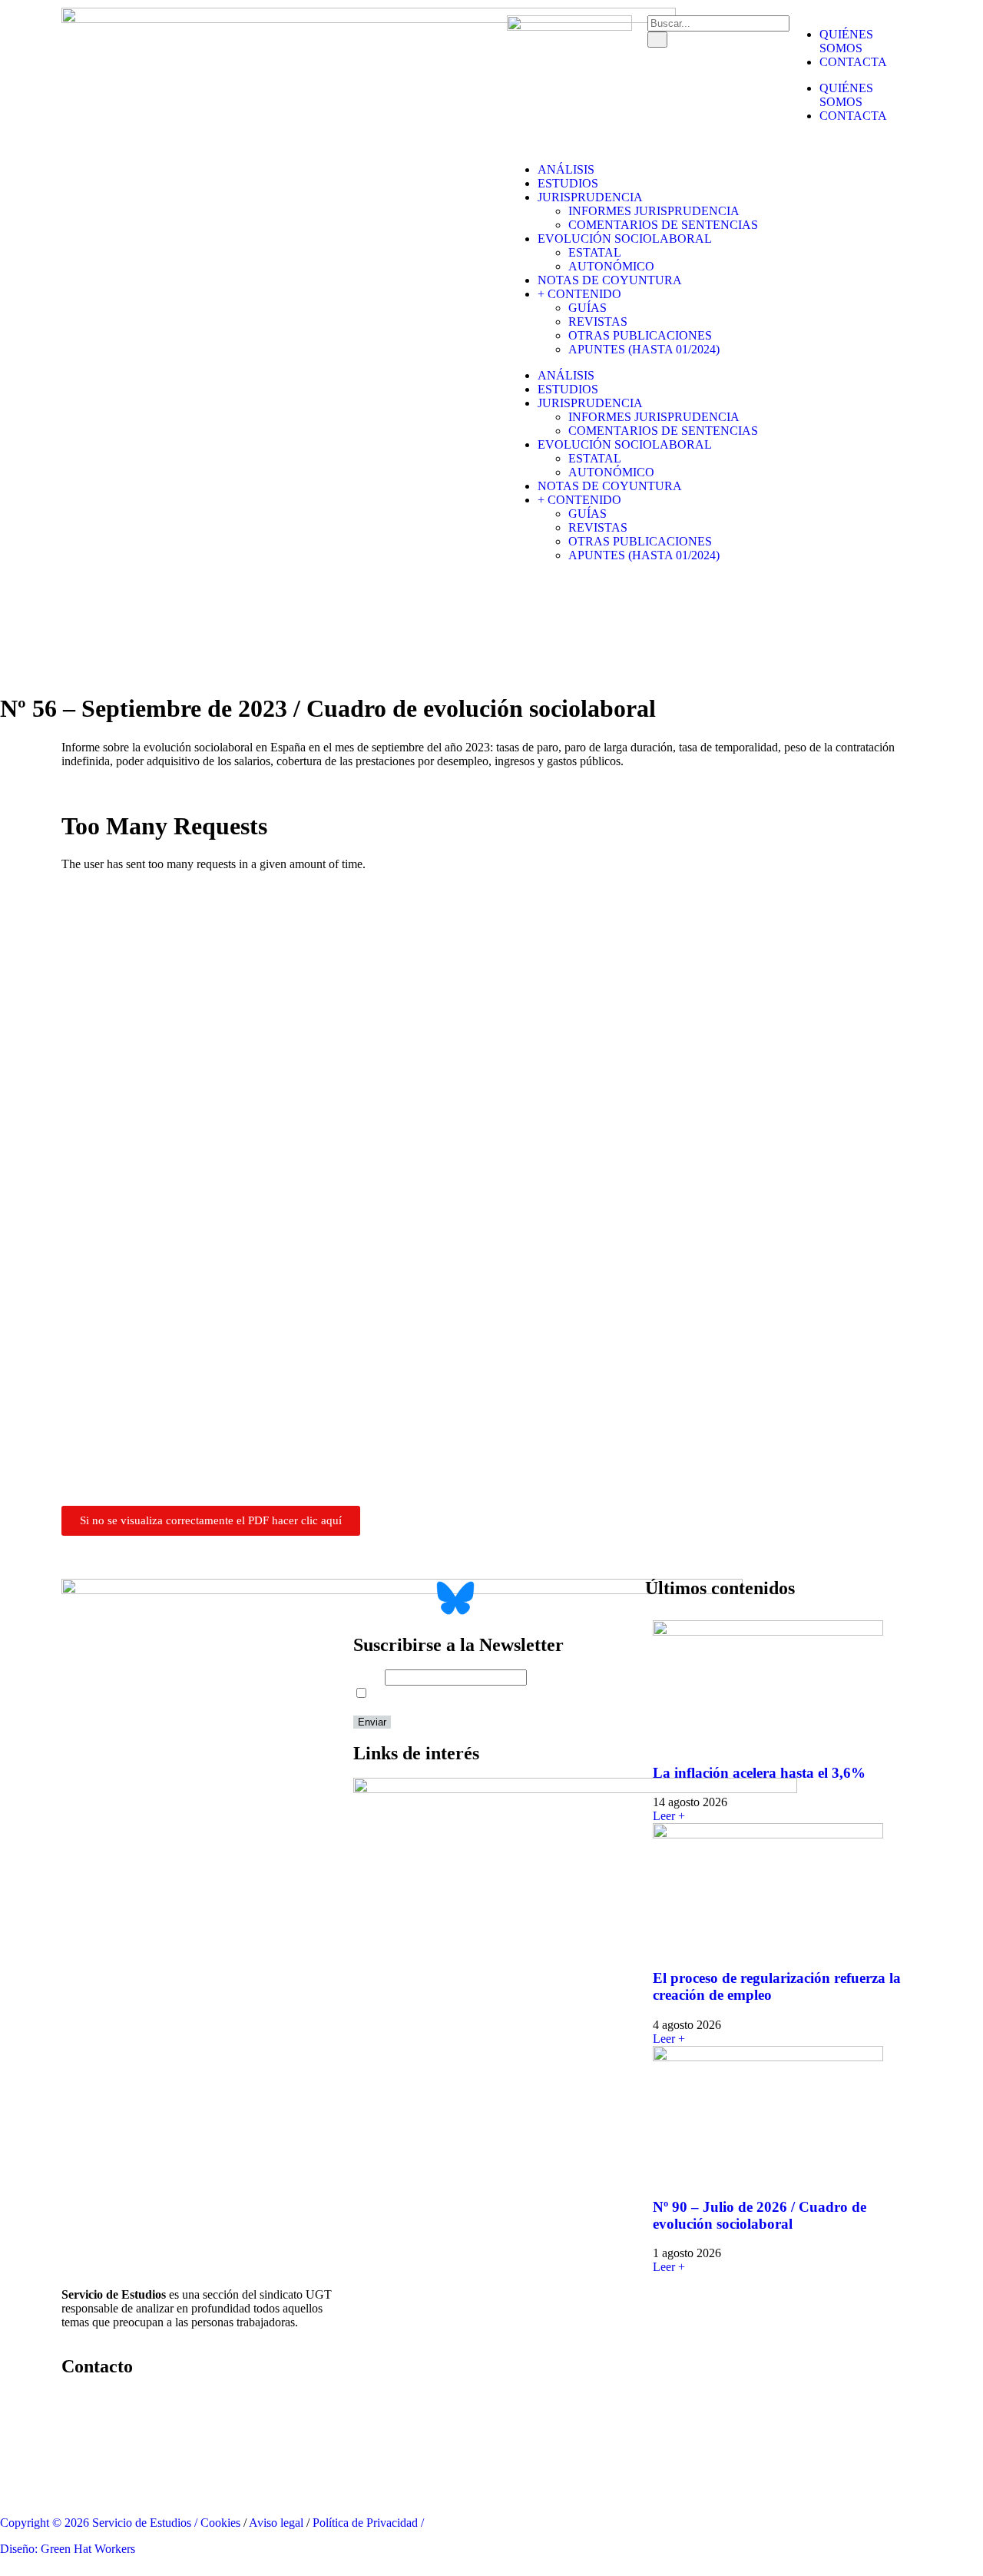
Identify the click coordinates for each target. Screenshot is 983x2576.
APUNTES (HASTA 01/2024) (644, 349)
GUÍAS (587, 308)
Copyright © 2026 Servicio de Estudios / (100, 2523)
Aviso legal (276, 2523)
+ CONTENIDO (579, 294)
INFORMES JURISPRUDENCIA (654, 211)
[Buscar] (657, 40)
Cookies (220, 2523)
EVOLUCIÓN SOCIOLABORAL (625, 239)
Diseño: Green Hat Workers (68, 2549)
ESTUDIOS (568, 183)
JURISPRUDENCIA (590, 197)
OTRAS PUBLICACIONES (640, 335)
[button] (5, 1550)
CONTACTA (853, 62)
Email (367, 1677)
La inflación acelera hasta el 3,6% (759, 1773)
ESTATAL (595, 252)
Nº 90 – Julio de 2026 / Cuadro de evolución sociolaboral (760, 2215)
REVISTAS (598, 322)
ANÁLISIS (566, 169)
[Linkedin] (568, 71)
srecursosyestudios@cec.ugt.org (139, 2476)
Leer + (669, 1816)
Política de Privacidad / (368, 2523)
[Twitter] (526, 71)
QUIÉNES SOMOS (846, 41)
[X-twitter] (372, 1598)
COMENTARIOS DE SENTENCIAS (663, 225)
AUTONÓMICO (611, 266)
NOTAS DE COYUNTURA (610, 280)
